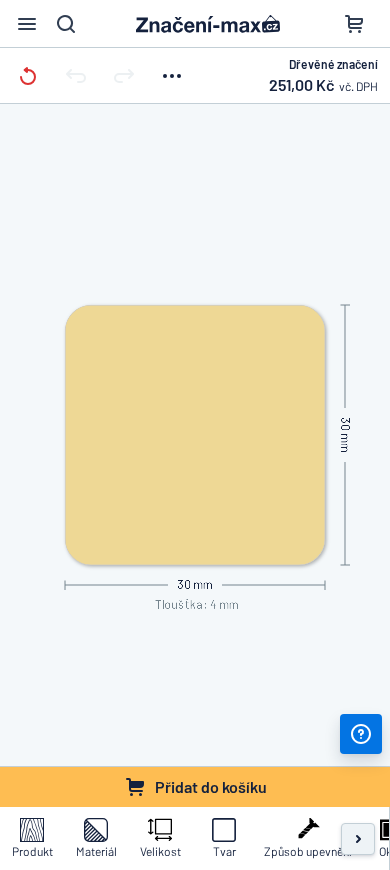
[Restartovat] (28, 75)
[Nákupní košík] (354, 24)
